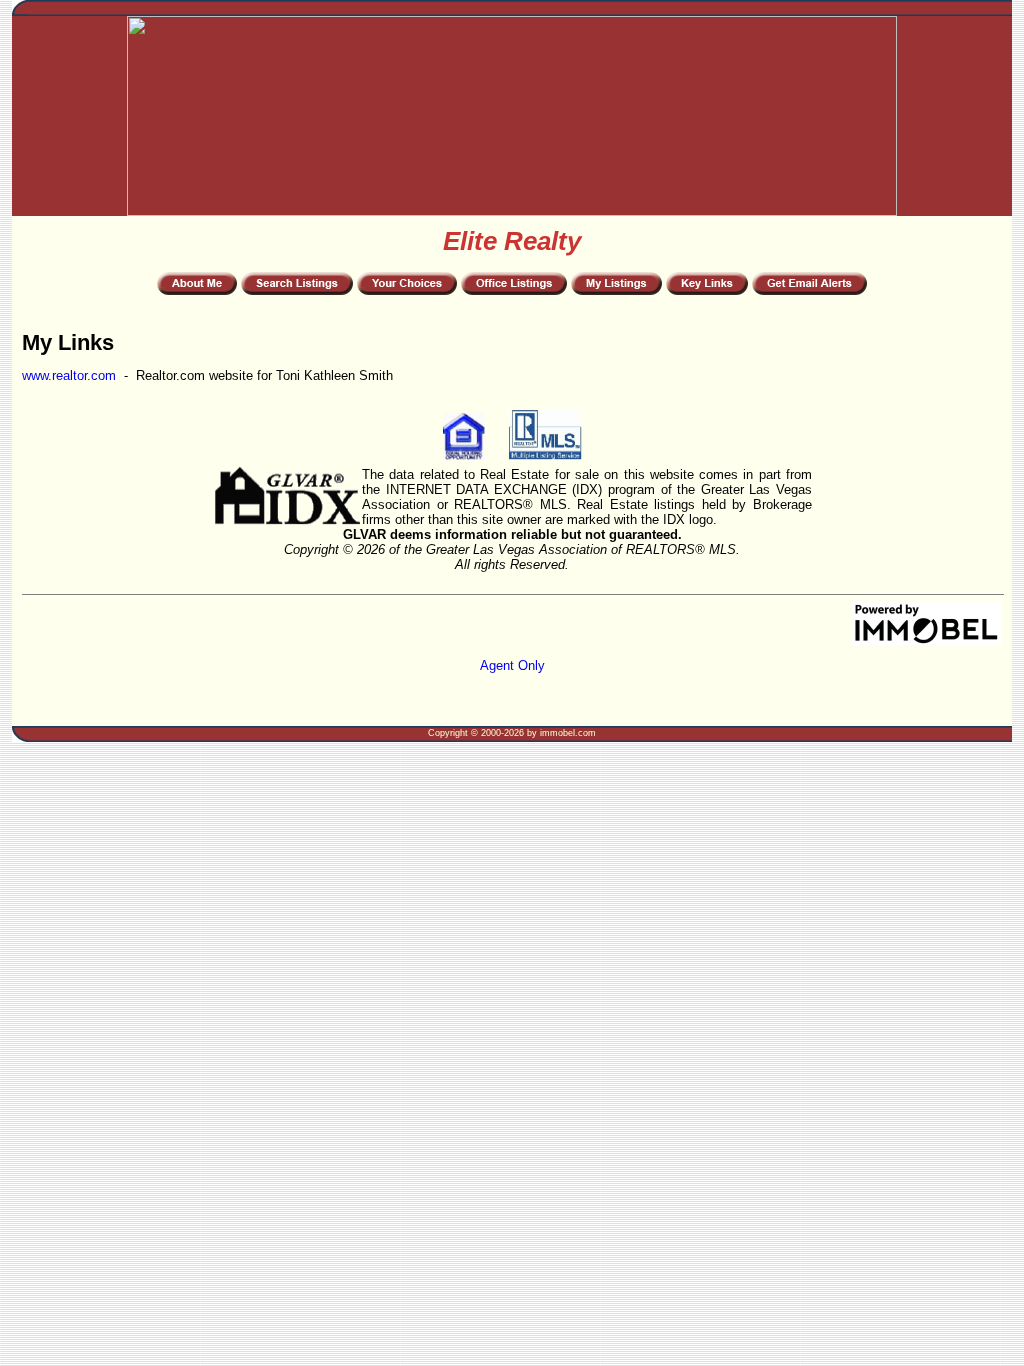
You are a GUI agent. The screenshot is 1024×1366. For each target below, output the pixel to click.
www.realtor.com (69, 375)
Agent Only (512, 665)
